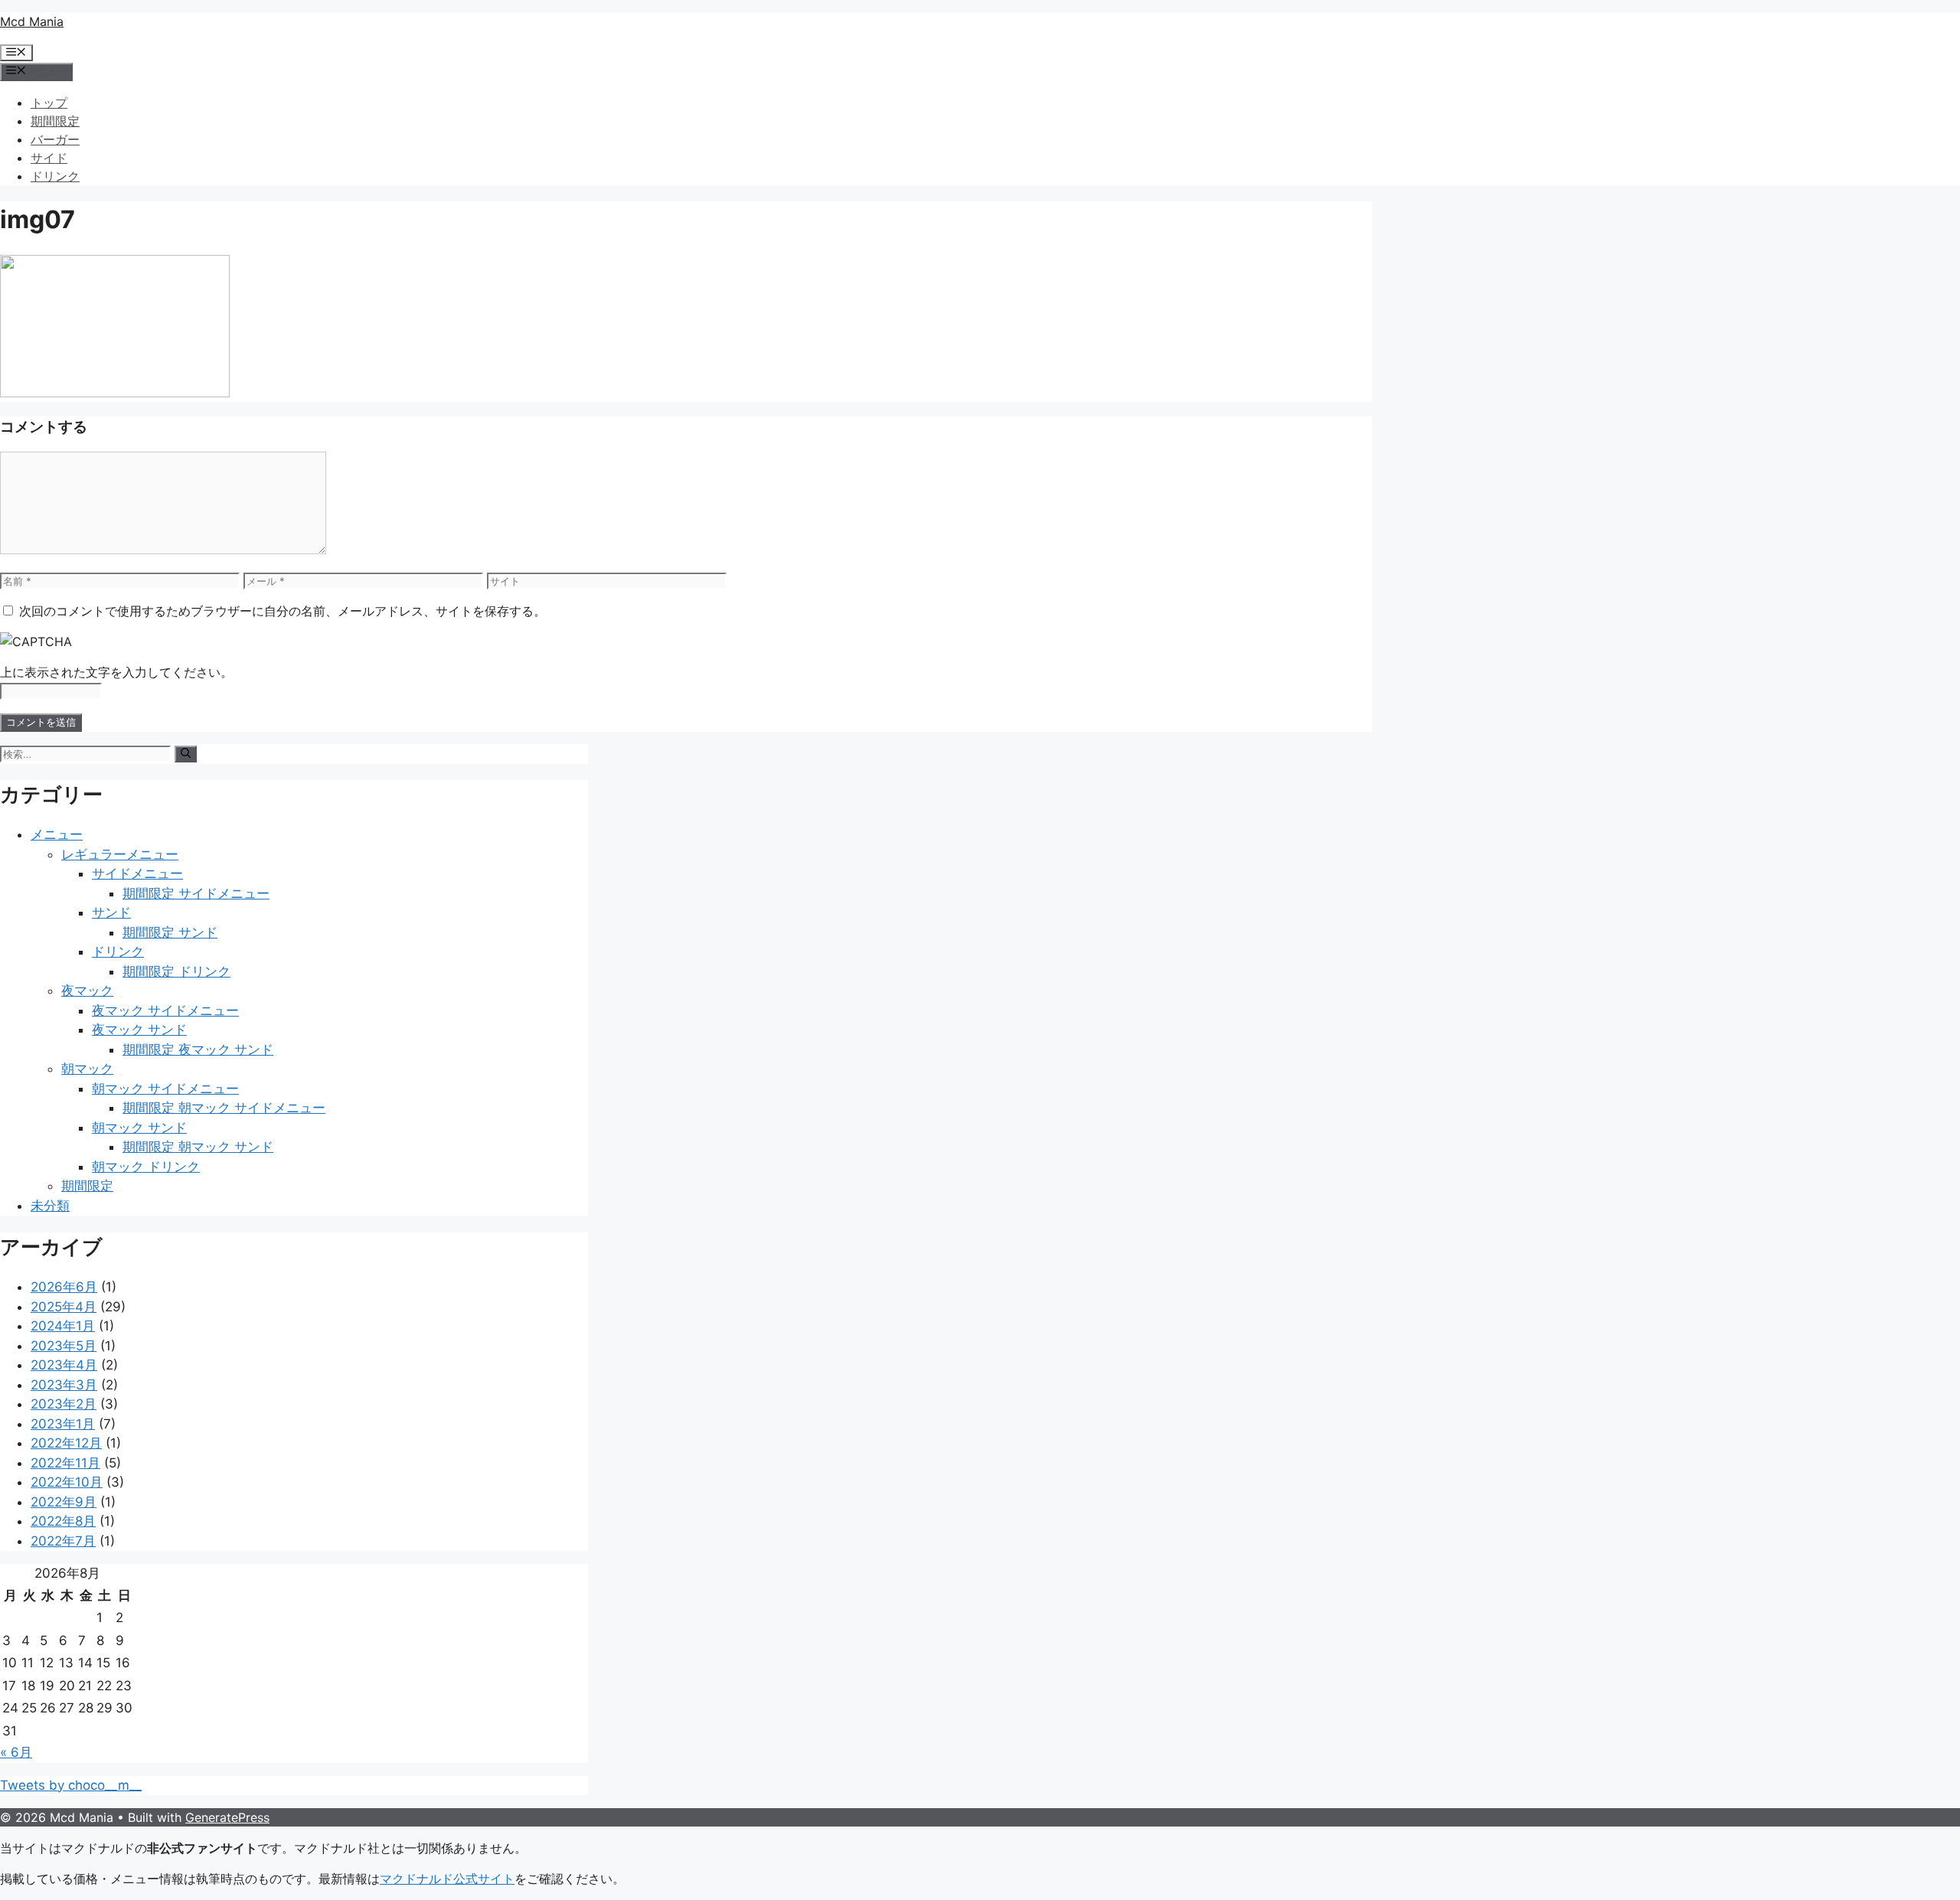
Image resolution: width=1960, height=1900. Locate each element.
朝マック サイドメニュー (165, 1089)
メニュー (57, 834)
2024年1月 (63, 1326)
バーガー (55, 139)
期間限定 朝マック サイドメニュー (224, 1108)
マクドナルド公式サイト (447, 1879)
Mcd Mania (32, 21)
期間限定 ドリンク (176, 971)
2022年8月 (63, 1521)
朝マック (87, 1069)
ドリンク (55, 176)
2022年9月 (64, 1502)
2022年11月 (65, 1463)
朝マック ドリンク (146, 1167)
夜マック (87, 991)
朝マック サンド (139, 1128)
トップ (49, 103)
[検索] (186, 754)
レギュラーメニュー (120, 854)
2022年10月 (67, 1482)
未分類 (50, 1206)
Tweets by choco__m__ (71, 1785)
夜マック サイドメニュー (165, 1010)
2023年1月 (63, 1424)
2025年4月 (64, 1307)
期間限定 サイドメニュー (196, 893)
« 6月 (16, 1752)
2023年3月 (64, 1385)
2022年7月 (63, 1541)
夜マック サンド (139, 1030)
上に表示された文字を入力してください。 (116, 672)
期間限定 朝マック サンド (198, 1147)
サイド (49, 158)
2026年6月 (64, 1287)
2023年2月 (64, 1404)
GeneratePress (227, 1817)
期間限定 (55, 121)
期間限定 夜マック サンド (198, 1050)
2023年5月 (64, 1346)
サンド (111, 912)
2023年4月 (64, 1365)
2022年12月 (66, 1443)
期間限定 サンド (170, 932)
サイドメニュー (137, 873)
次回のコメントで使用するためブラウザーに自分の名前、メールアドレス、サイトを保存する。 (283, 611)
